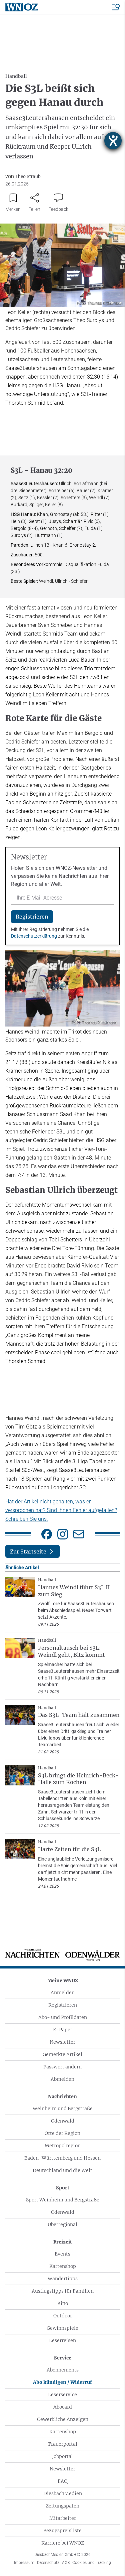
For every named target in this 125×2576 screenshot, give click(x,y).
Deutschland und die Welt (62, 2170)
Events (62, 2254)
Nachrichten (62, 2096)
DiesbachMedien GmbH (62, 2555)
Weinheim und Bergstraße (63, 2109)
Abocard (63, 2407)
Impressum (24, 2563)
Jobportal (62, 2456)
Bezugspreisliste (62, 2531)
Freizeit (63, 2242)
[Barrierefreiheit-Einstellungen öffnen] (113, 141)
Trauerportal (62, 2444)
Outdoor (63, 2316)
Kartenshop (63, 2266)
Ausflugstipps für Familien (63, 2291)
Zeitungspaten (62, 2506)
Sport (63, 2188)
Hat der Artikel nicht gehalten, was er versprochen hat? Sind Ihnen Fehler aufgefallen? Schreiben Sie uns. (61, 1510)
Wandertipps (63, 2279)
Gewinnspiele (62, 2328)
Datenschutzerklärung (34, 936)
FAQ (62, 2481)
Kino (63, 2303)
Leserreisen (62, 2340)
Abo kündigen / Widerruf (62, 2382)
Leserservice (62, 2395)
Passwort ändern (62, 2067)
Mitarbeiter (63, 2518)
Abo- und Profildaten (63, 2017)
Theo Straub (28, 176)
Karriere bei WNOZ (63, 2543)
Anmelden (63, 1993)
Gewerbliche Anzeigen (63, 2419)
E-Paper (63, 2030)
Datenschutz (48, 2563)
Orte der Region (62, 2133)
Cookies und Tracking (92, 2563)
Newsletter (62, 2042)
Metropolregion (63, 2146)
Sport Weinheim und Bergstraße (63, 2200)
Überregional (62, 2224)
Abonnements (63, 2370)
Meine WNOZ (63, 1981)
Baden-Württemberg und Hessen (62, 2158)
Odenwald (63, 2121)
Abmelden (62, 2079)
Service (63, 2358)
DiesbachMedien (63, 2493)
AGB (66, 2563)
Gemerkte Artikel (62, 2054)
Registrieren (63, 2005)
